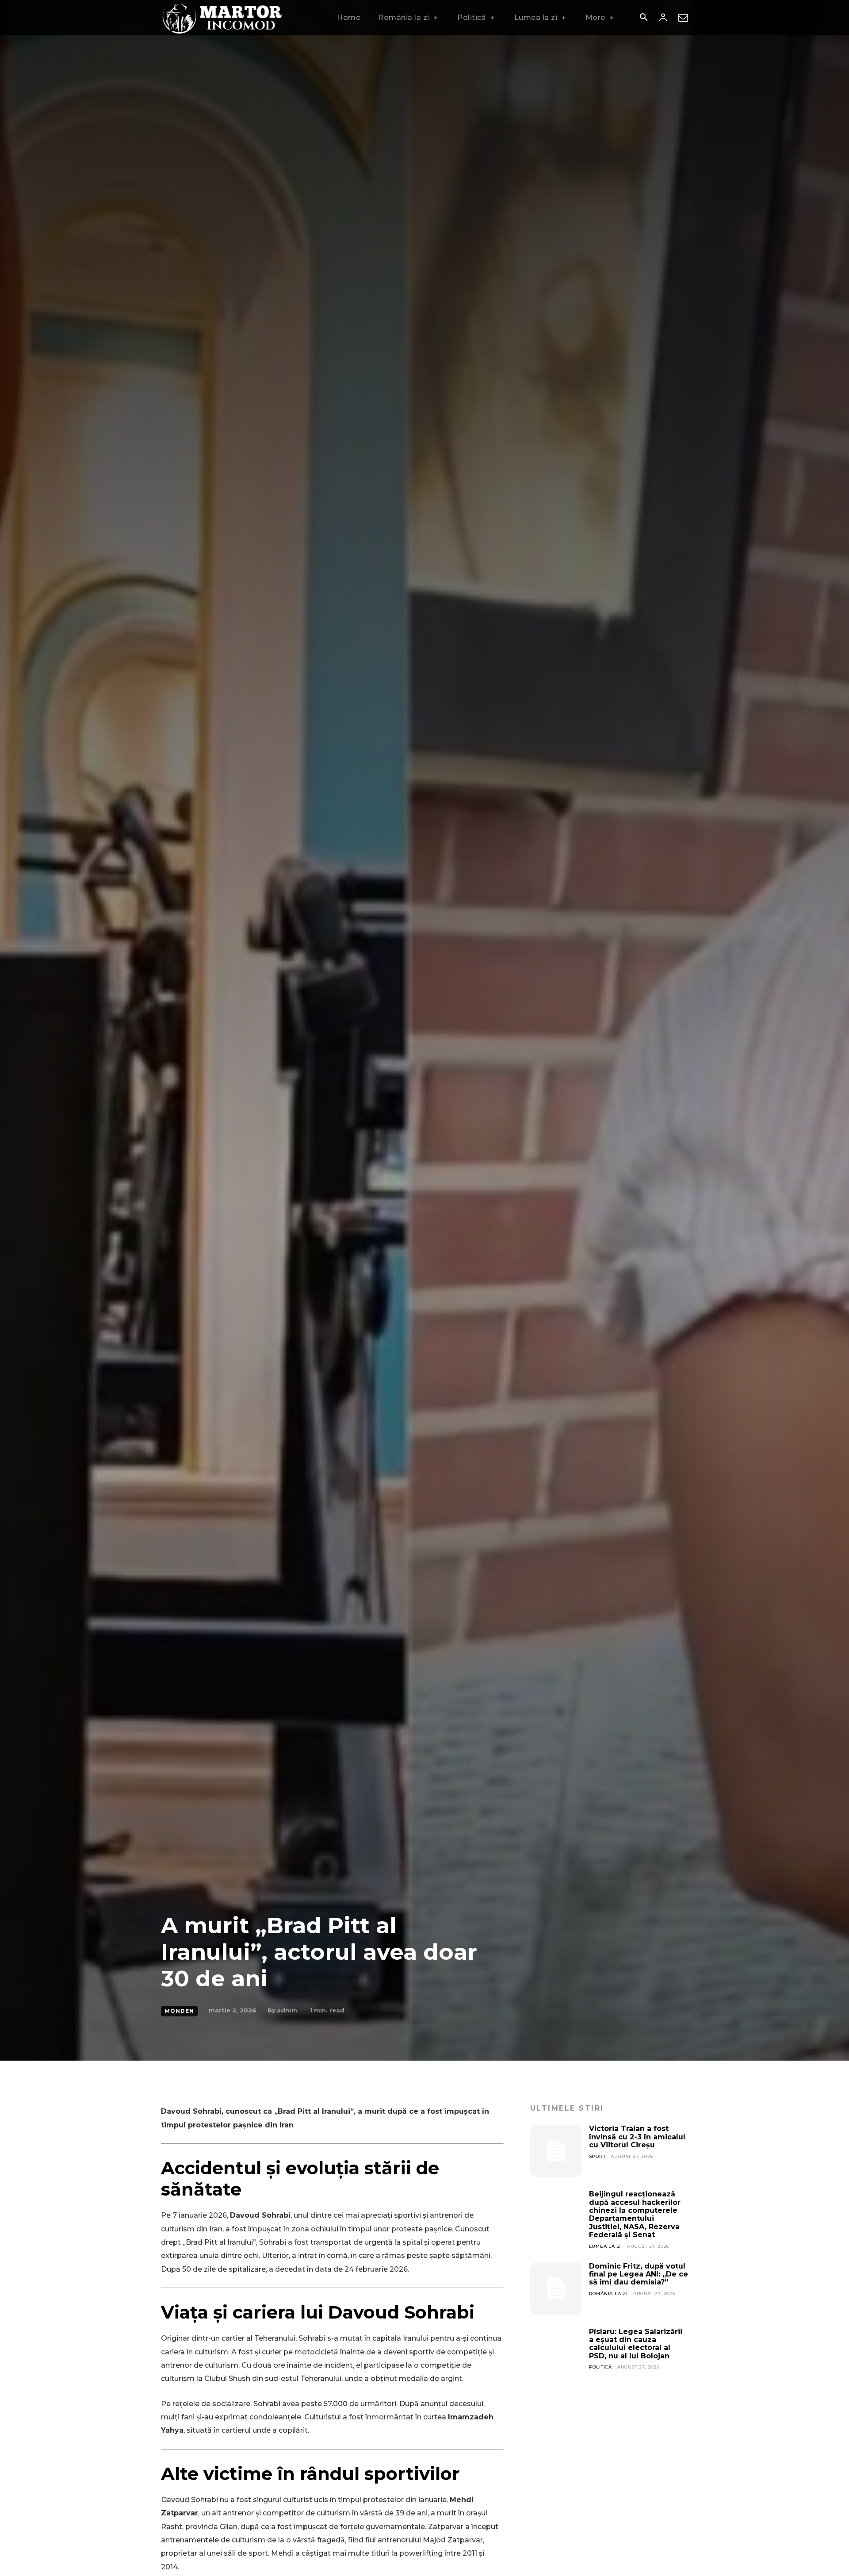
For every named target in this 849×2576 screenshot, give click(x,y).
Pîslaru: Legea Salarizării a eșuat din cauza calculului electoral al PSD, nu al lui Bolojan (636, 2344)
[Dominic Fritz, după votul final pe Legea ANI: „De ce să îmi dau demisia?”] (556, 2288)
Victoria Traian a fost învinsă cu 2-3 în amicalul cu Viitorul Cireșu (637, 2137)
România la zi (608, 2294)
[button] (643, 18)
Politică (600, 2367)
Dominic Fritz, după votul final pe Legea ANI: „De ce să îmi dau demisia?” (639, 2274)
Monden (179, 2011)
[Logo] (223, 18)
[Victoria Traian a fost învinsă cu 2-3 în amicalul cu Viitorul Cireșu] (556, 2151)
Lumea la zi (606, 2246)
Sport (597, 2156)
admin (287, 2010)
